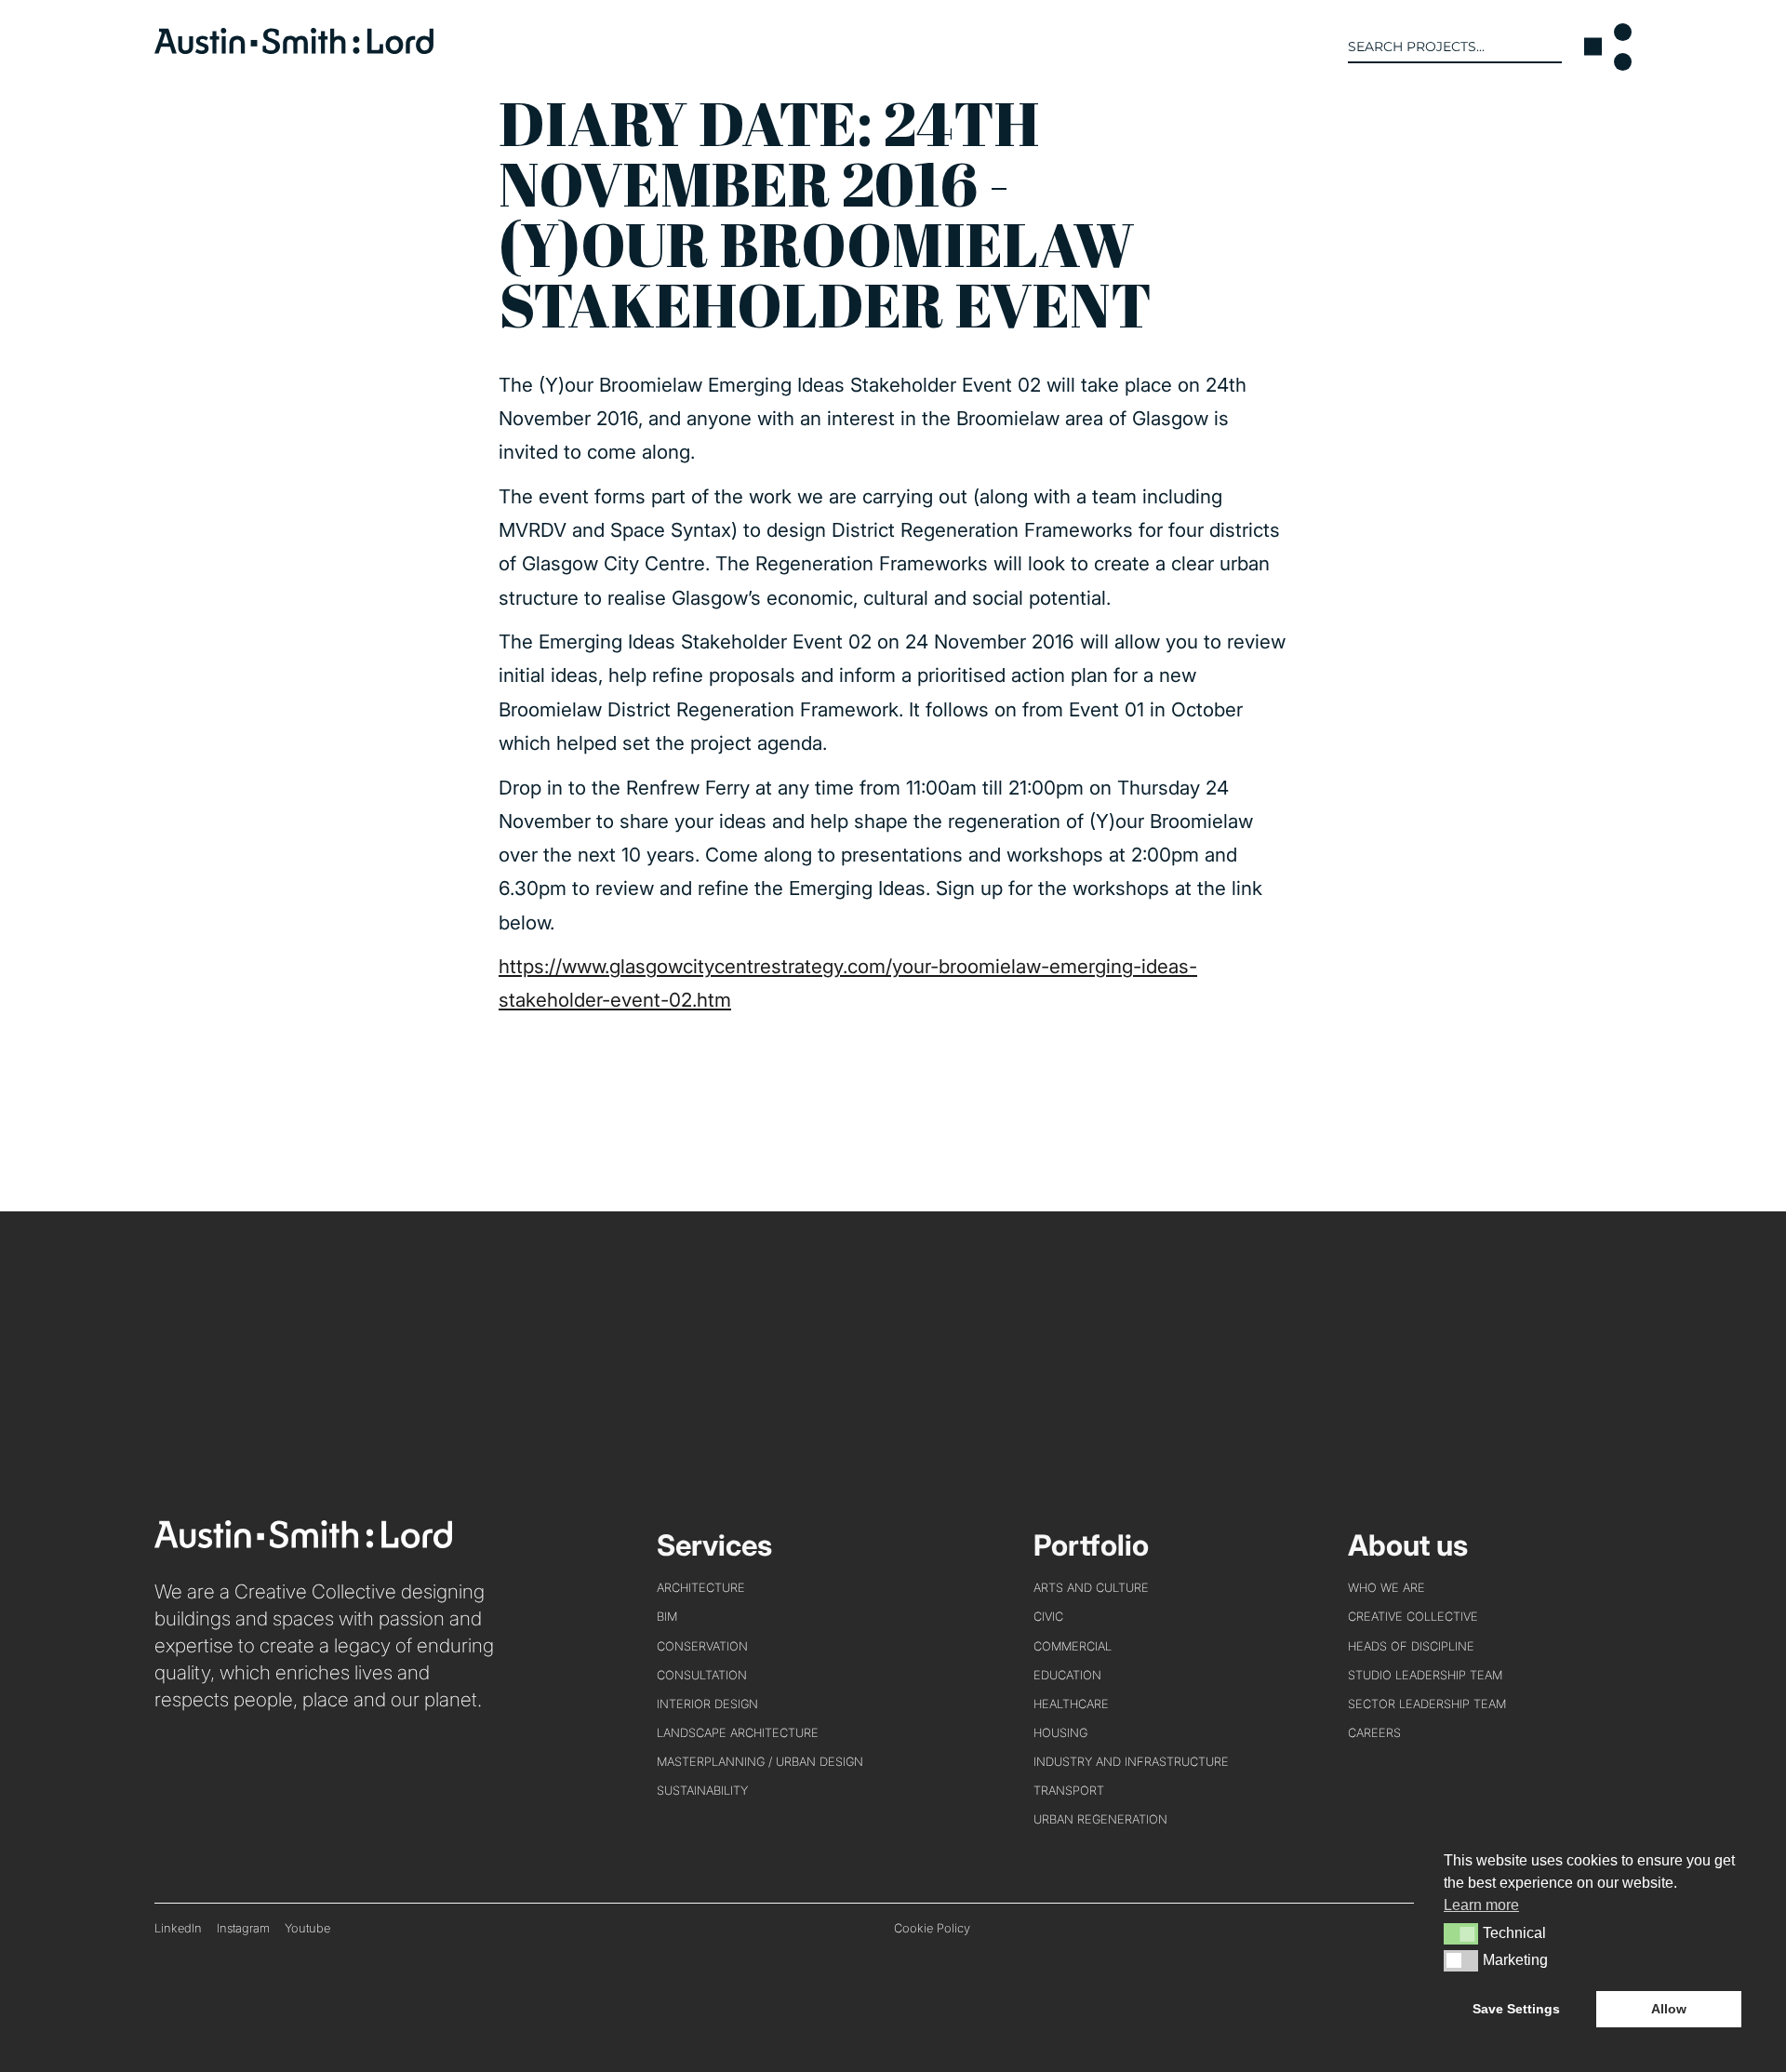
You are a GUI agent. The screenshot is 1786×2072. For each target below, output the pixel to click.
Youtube (307, 1928)
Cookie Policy (932, 1928)
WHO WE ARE (1386, 1588)
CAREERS (1374, 1733)
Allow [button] (1669, 2009)
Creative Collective (1413, 1617)
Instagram (243, 1928)
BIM (667, 1617)
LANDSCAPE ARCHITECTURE (738, 1733)
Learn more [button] (1481, 1905)
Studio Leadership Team (1425, 1675)
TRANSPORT (1069, 1791)
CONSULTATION (702, 1675)
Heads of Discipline (1411, 1646)
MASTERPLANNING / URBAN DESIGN (760, 1762)
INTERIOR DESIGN (707, 1704)
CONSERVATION (702, 1646)
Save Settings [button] (1516, 2009)
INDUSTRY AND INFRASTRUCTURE (1131, 1762)
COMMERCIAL (1073, 1646)
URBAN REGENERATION (1100, 1819)
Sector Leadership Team (1427, 1704)
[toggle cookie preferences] (1461, 1933)
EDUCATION (1067, 1675)
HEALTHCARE (1071, 1704)
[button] (1608, 47)
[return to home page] (294, 47)
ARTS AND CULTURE (1091, 1588)
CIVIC (1048, 1617)
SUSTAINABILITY (702, 1791)
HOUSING (1060, 1733)
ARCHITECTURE (701, 1588)
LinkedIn (178, 1928)
